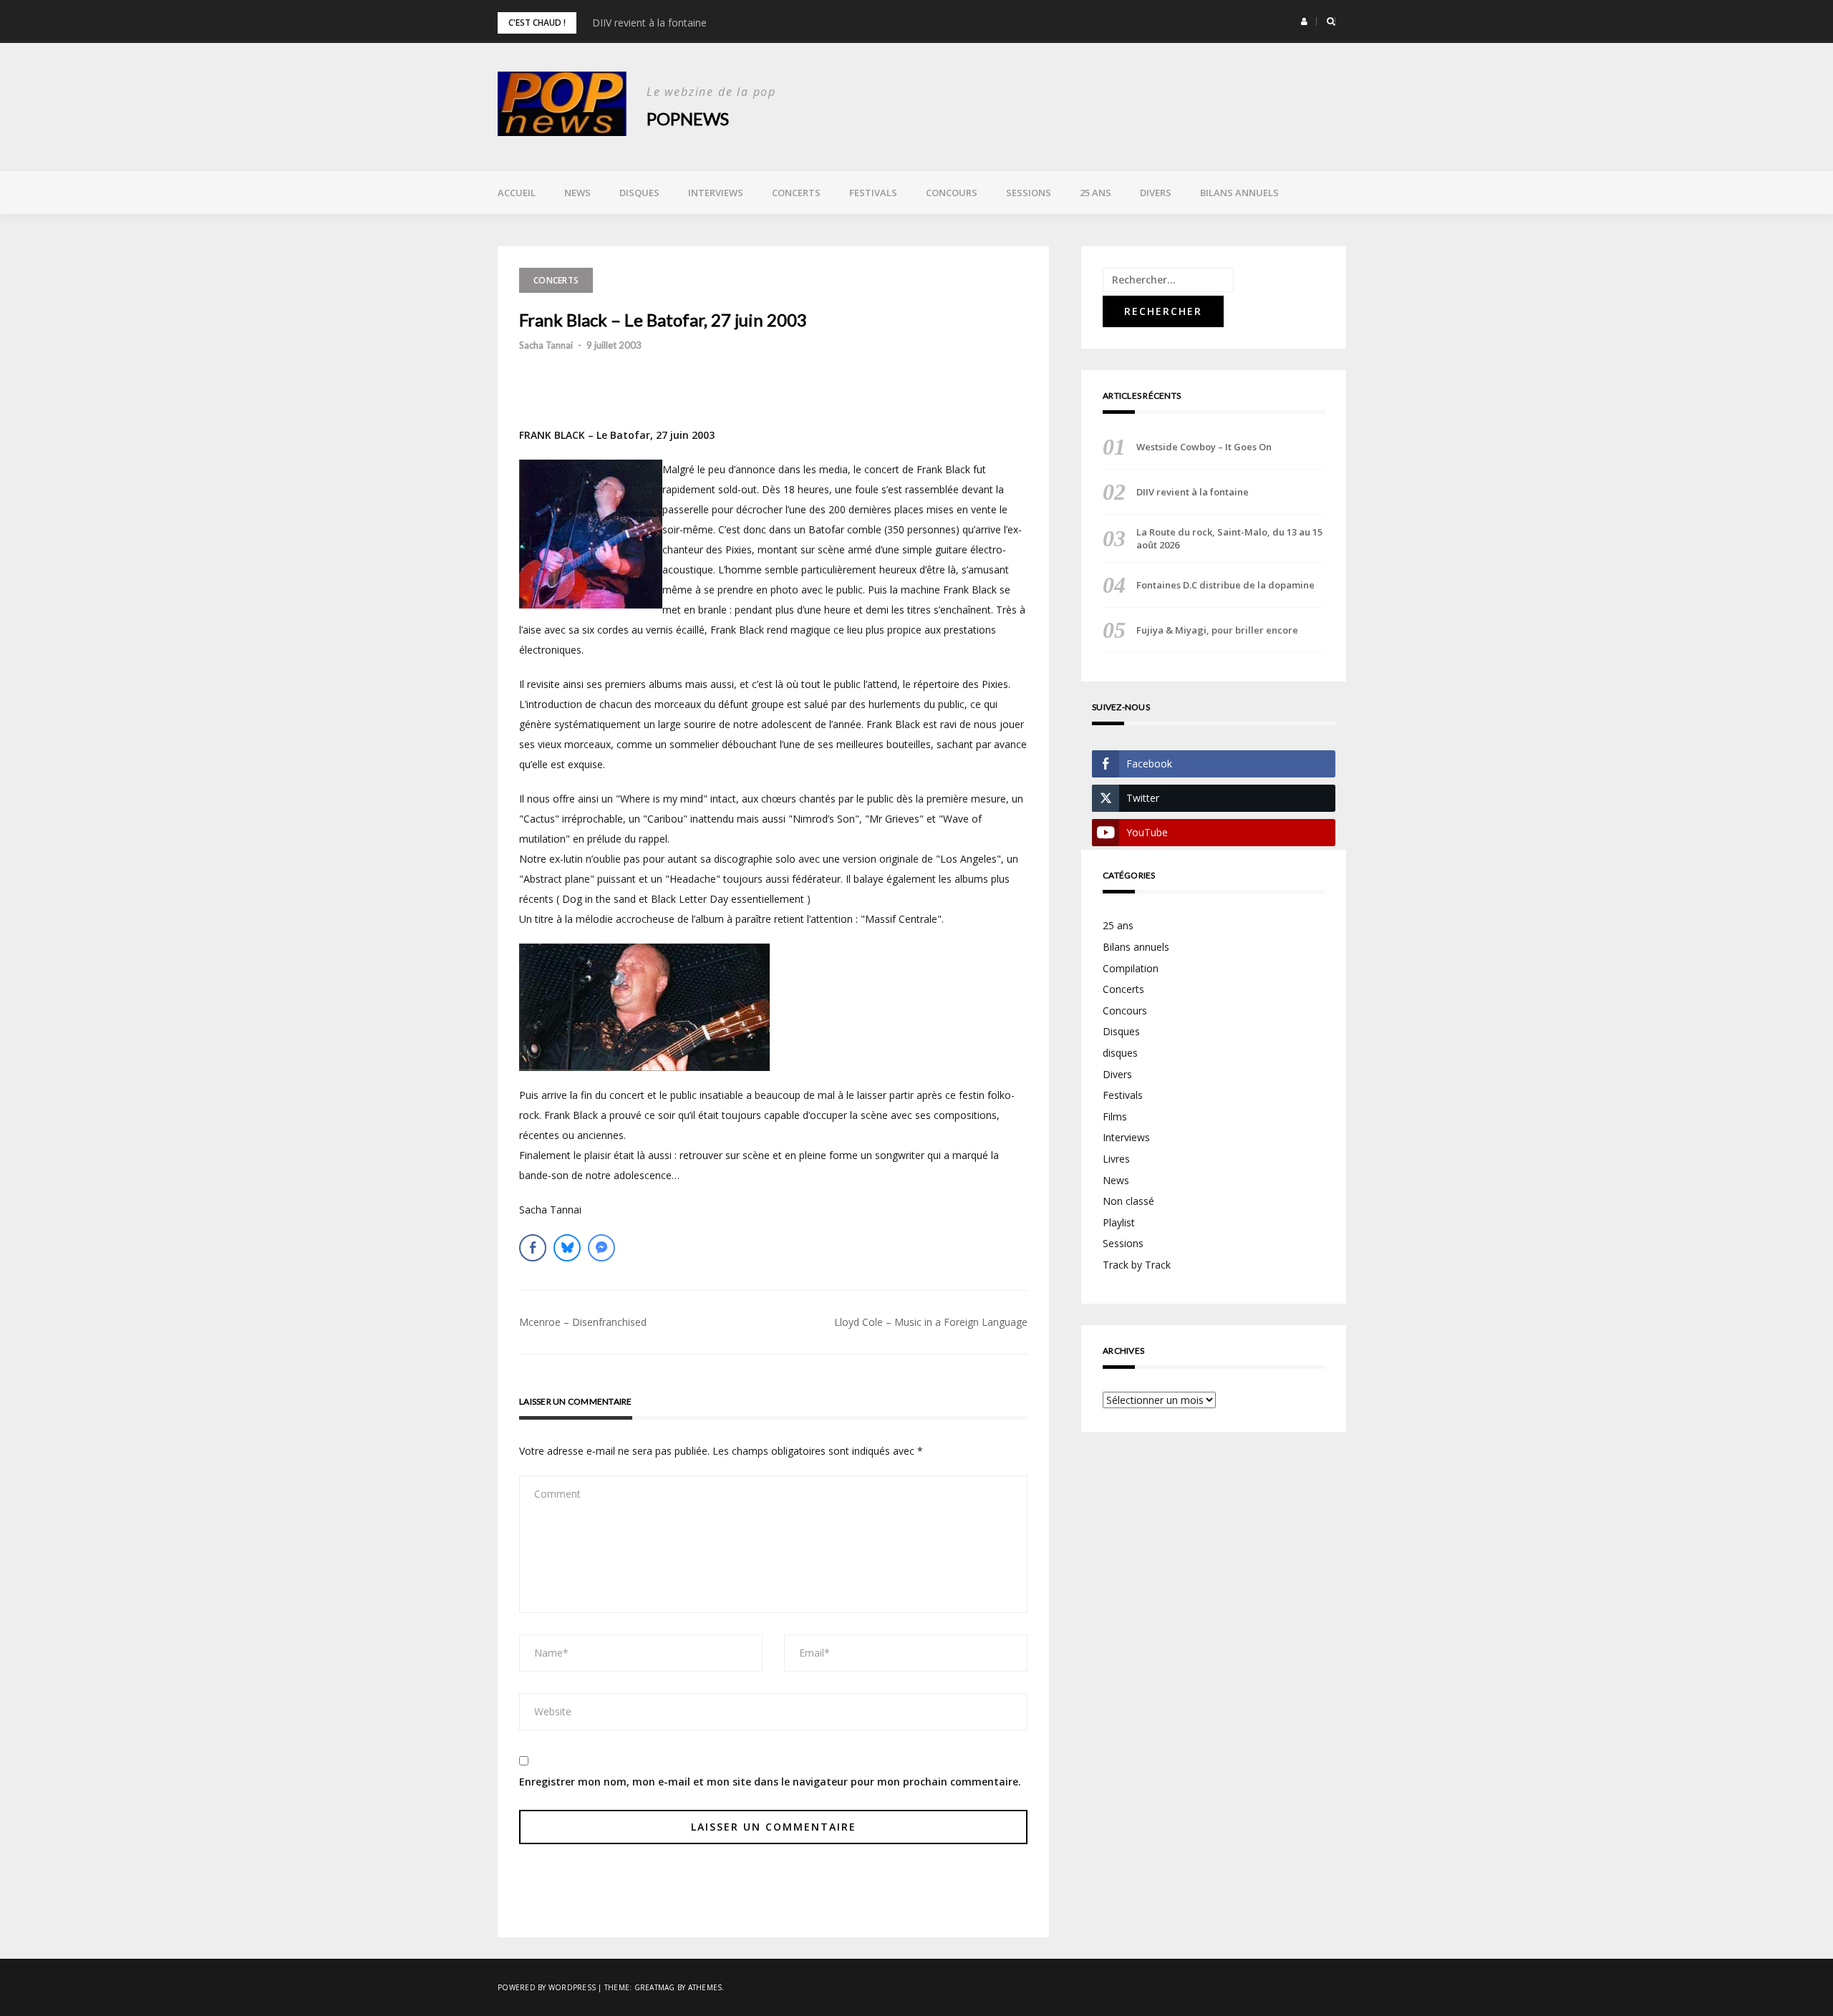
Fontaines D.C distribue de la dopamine (1225, 585)
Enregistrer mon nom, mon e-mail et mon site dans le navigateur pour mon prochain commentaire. (770, 1782)
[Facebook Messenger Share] (601, 1248)
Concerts (796, 193)
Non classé (1128, 1201)
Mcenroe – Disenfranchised (583, 1322)
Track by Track (1137, 1265)
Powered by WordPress (547, 1987)
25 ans (1096, 193)
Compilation (1131, 968)
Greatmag (655, 1987)
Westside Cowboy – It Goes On (1204, 447)
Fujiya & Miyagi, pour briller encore (1217, 630)
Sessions (1029, 193)
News (577, 193)
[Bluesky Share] (567, 1248)
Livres (1116, 1159)
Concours (952, 193)
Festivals (873, 193)
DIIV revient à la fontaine (649, 23)
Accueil (517, 193)
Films (1115, 1116)
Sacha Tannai (546, 345)
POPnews (688, 118)
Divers (1156, 193)
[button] (1304, 21)
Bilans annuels (1239, 193)
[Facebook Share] (533, 1248)
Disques (639, 193)
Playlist (1119, 1222)
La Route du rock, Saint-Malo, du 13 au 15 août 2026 (1229, 538)
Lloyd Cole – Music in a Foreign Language (931, 1322)
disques (1120, 1053)
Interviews (716, 193)
